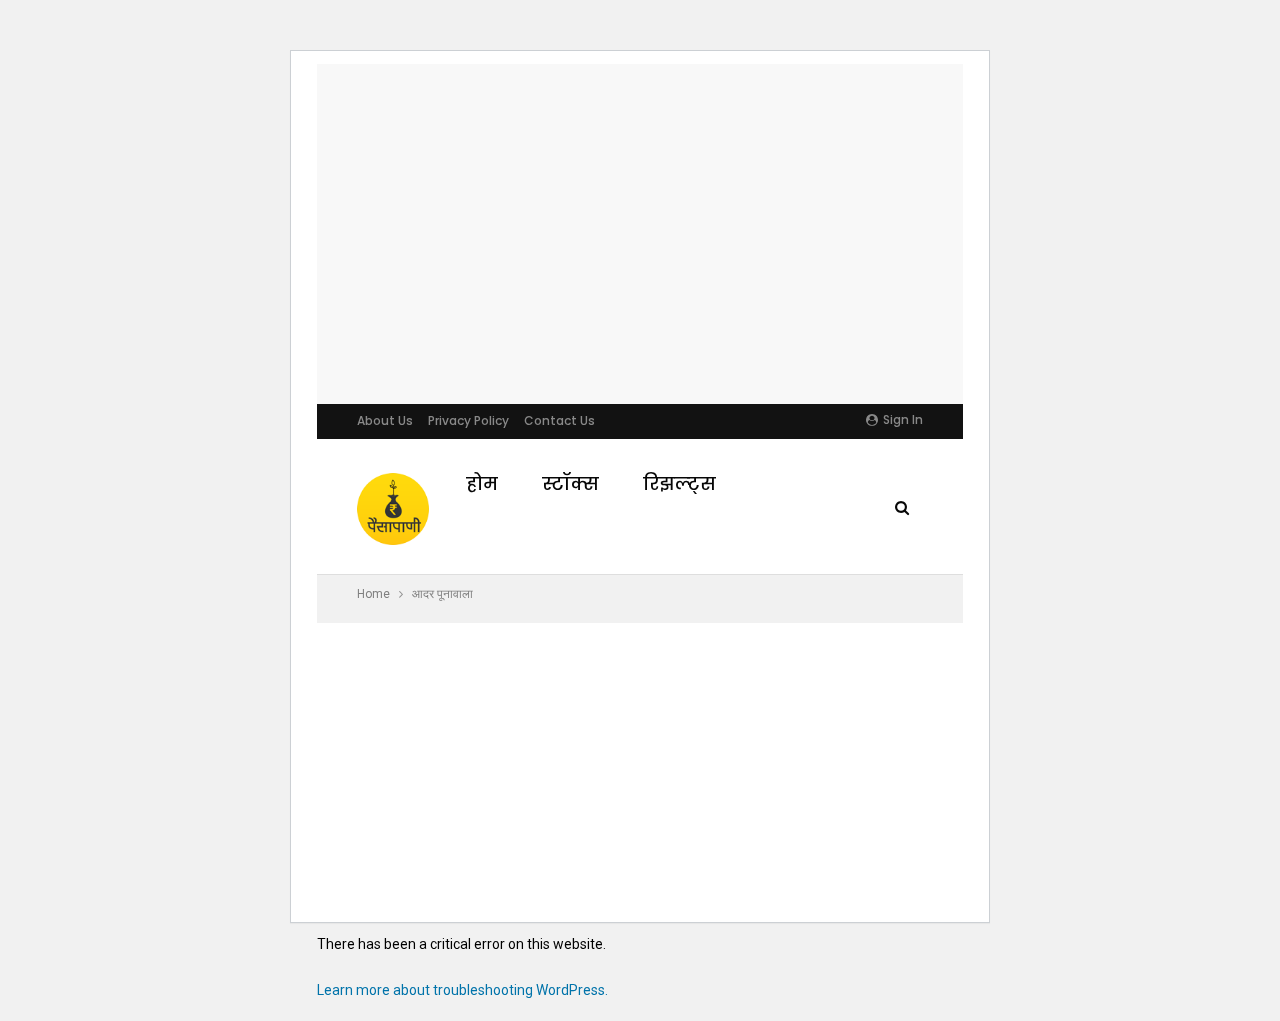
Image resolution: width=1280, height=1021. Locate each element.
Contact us (559, 420)
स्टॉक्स (570, 483)
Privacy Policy (468, 420)
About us (385, 420)
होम (482, 483)
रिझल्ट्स (679, 483)
